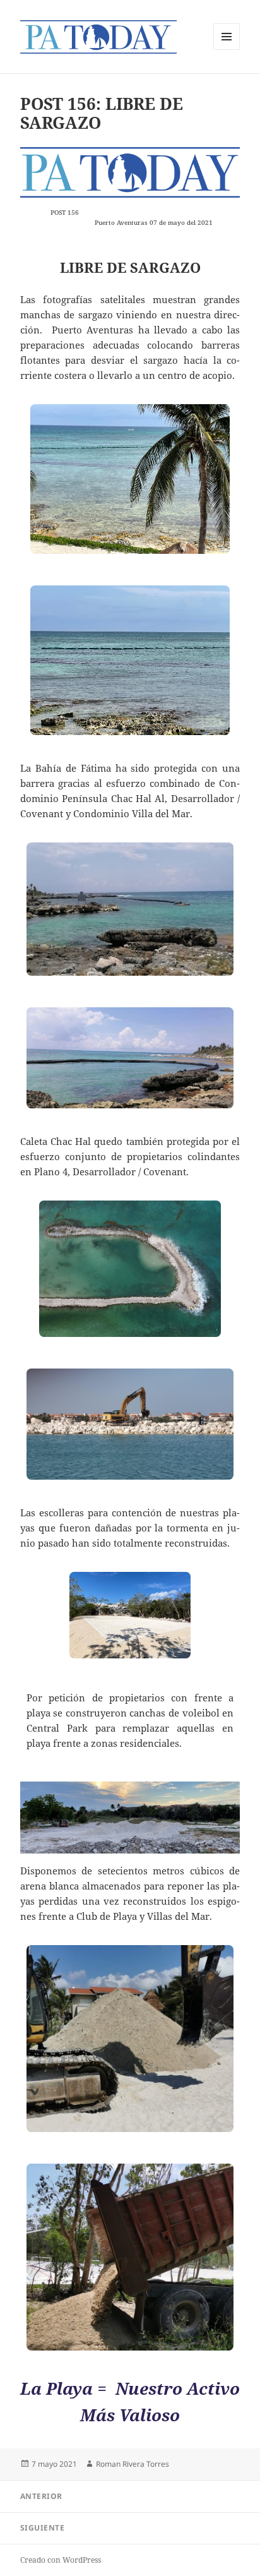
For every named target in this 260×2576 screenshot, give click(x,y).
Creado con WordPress (61, 2560)
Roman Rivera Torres (133, 2464)
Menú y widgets (227, 50)
